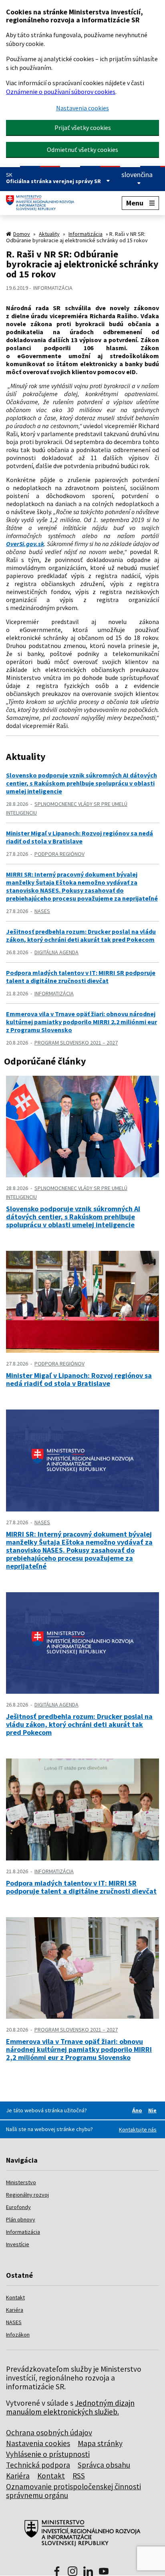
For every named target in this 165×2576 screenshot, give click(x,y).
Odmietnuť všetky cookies (82, 150)
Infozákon (18, 2335)
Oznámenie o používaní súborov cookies (61, 92)
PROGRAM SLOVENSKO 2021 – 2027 (76, 1043)
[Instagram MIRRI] (72, 2572)
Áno (138, 2110)
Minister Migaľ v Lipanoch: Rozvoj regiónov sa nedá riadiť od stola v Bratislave (79, 837)
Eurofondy (18, 2207)
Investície (18, 2244)
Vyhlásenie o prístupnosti (48, 2454)
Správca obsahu (104, 2465)
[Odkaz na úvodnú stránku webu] (82, 2537)
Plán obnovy (21, 2219)
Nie (154, 2110)
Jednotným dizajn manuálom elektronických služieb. (70, 2407)
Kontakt (15, 2297)
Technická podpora (38, 2465)
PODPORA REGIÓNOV (59, 854)
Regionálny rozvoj (27, 2195)
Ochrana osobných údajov (49, 2432)
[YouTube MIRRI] (104, 2572)
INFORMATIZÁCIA (53, 288)
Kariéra (15, 2310)
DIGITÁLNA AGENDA (56, 952)
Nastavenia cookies (82, 108)
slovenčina (137, 175)
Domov (22, 234)
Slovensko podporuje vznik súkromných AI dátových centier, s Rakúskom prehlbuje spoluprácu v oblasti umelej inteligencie (81, 783)
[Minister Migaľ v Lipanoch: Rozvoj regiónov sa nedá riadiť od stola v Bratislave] (82, 1350)
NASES (42, 911)
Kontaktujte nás (138, 2129)
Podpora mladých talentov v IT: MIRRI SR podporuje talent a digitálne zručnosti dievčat (81, 977)
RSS (79, 2476)
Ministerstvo (21, 2182)
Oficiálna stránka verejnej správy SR (54, 181)
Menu (135, 203)
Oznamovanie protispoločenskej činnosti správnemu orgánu (73, 2491)
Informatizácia (86, 234)
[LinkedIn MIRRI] (88, 2572)
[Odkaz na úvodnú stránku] (43, 203)
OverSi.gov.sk (25, 544)
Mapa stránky (100, 2443)
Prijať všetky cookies (83, 128)
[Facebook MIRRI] (57, 2572)
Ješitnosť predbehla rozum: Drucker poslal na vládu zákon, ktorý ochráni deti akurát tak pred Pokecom (81, 935)
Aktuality (49, 234)
